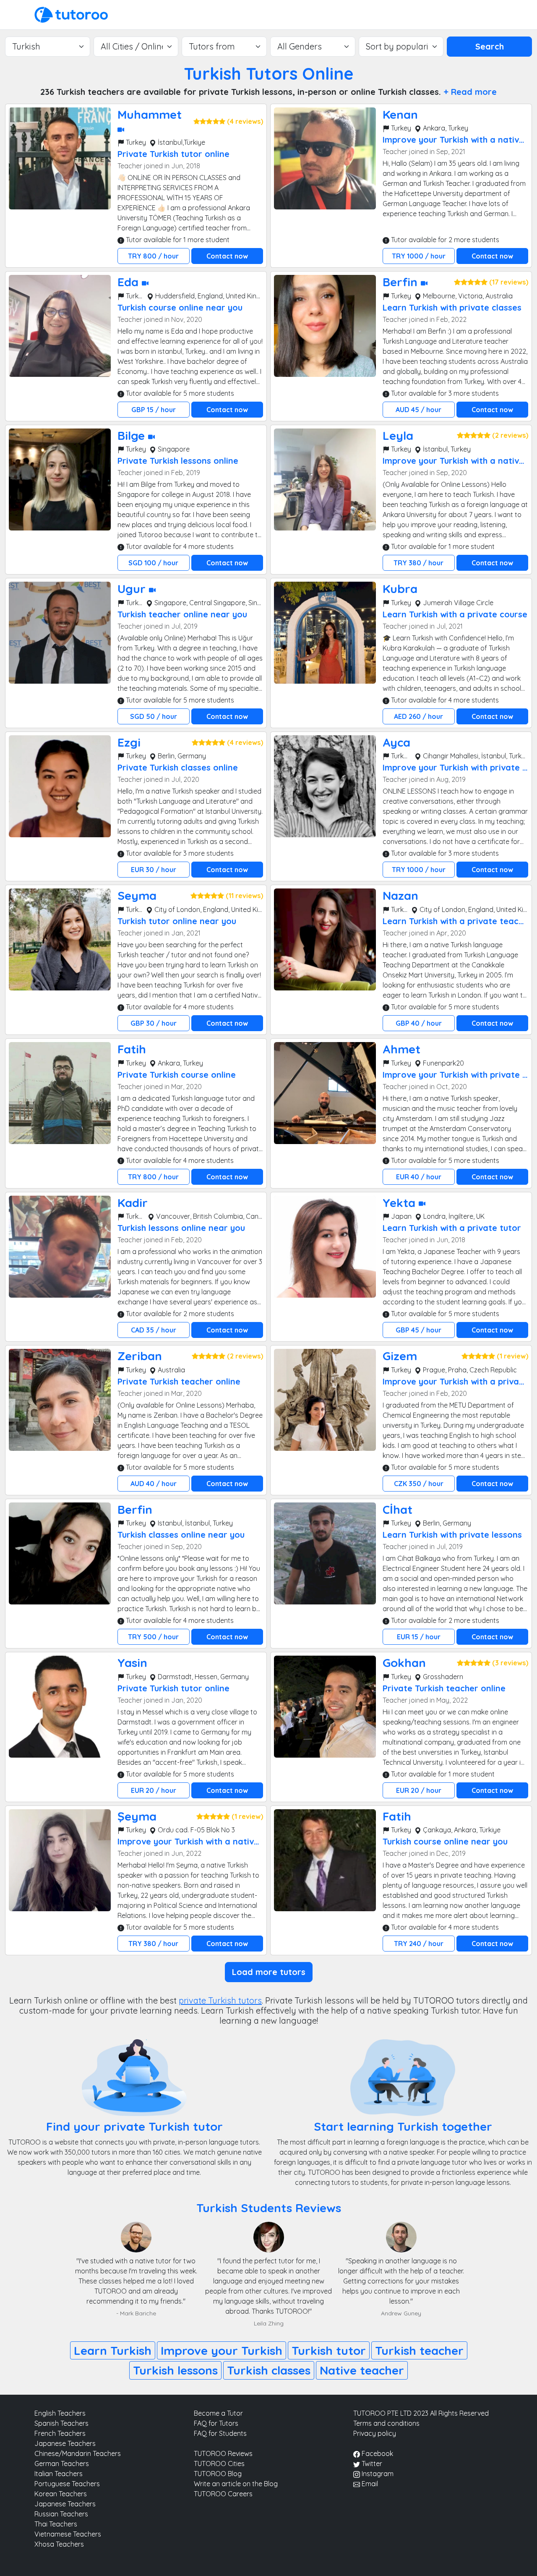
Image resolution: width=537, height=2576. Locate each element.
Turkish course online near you (180, 307)
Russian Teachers (61, 2514)
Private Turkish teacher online (179, 1381)
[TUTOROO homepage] (71, 14)
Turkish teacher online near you (182, 614)
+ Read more (470, 92)
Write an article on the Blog (236, 2484)
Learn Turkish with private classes (452, 307)
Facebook (377, 2453)
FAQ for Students (220, 2433)
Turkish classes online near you (181, 1535)
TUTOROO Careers (223, 2494)
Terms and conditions (386, 2423)
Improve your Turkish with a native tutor (200, 1841)
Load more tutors (269, 1972)
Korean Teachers (61, 2494)
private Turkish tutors (220, 2000)
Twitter (371, 2464)
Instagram (377, 2474)
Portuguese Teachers (67, 2484)
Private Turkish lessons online (178, 461)
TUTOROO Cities (219, 2464)
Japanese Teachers (65, 2443)
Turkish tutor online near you (177, 921)
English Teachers (60, 2413)
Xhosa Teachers (59, 2544)
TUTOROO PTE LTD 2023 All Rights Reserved (421, 2413)
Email (369, 2484)
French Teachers (60, 2433)
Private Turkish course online (177, 1075)
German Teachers (62, 2464)
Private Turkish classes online (178, 767)
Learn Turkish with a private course (455, 614)
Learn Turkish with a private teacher (457, 921)
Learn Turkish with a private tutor (452, 1228)
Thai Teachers (56, 2524)
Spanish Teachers (61, 2423)
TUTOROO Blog (218, 2474)
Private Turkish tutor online (173, 154)
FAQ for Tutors (216, 2423)
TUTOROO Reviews (223, 2453)
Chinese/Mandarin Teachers (78, 2453)
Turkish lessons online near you (181, 1228)
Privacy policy (375, 2433)
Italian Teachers (59, 2474)
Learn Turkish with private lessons (452, 1535)
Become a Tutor (218, 2413)
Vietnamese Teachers (68, 2534)
